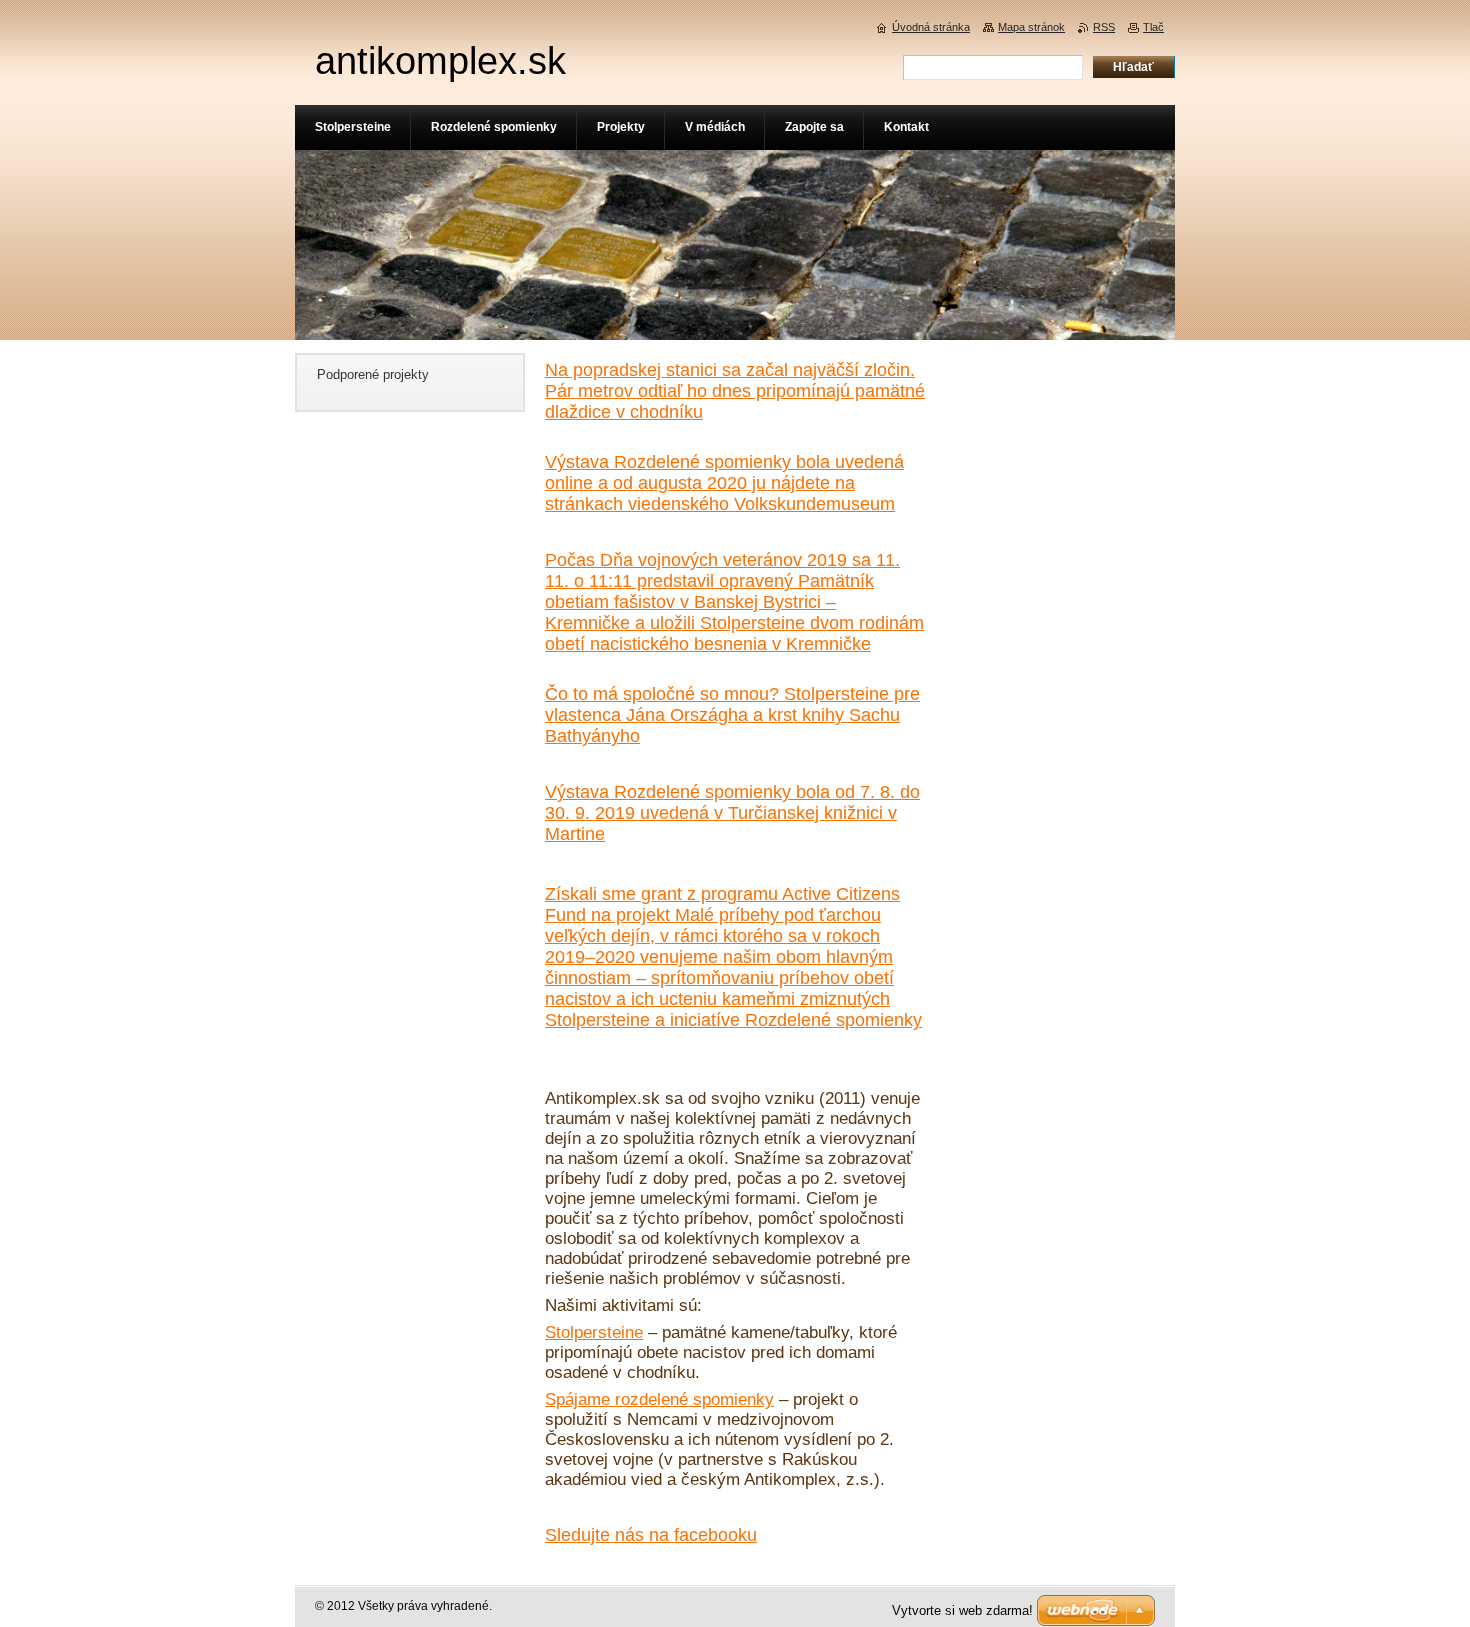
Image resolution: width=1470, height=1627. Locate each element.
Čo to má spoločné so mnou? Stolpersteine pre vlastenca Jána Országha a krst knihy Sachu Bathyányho (732, 715)
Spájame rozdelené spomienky (659, 1399)
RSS (1104, 27)
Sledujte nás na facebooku (651, 1535)
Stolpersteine (594, 1332)
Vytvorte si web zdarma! (962, 1610)
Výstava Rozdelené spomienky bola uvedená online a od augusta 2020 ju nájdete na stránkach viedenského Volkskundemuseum (724, 483)
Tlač (1153, 27)
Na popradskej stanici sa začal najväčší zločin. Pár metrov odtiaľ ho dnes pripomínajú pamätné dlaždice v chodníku (735, 391)
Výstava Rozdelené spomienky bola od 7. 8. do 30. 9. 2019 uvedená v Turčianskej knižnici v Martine (732, 813)
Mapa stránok (1031, 27)
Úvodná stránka (931, 27)
